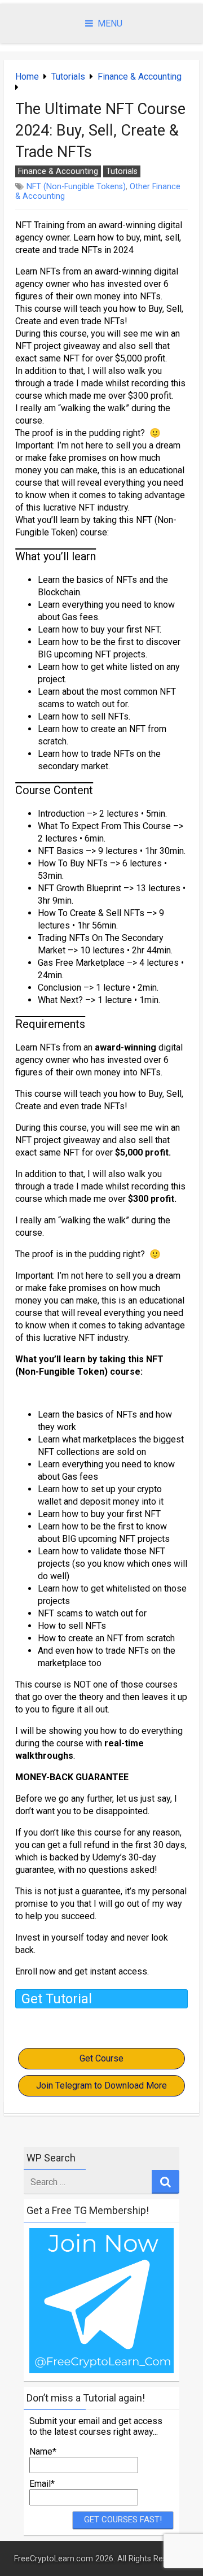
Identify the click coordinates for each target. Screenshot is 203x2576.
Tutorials (68, 77)
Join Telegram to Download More (101, 2085)
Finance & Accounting (140, 77)
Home (27, 77)
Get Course (101, 2058)
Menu (110, 23)
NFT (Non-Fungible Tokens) (76, 187)
